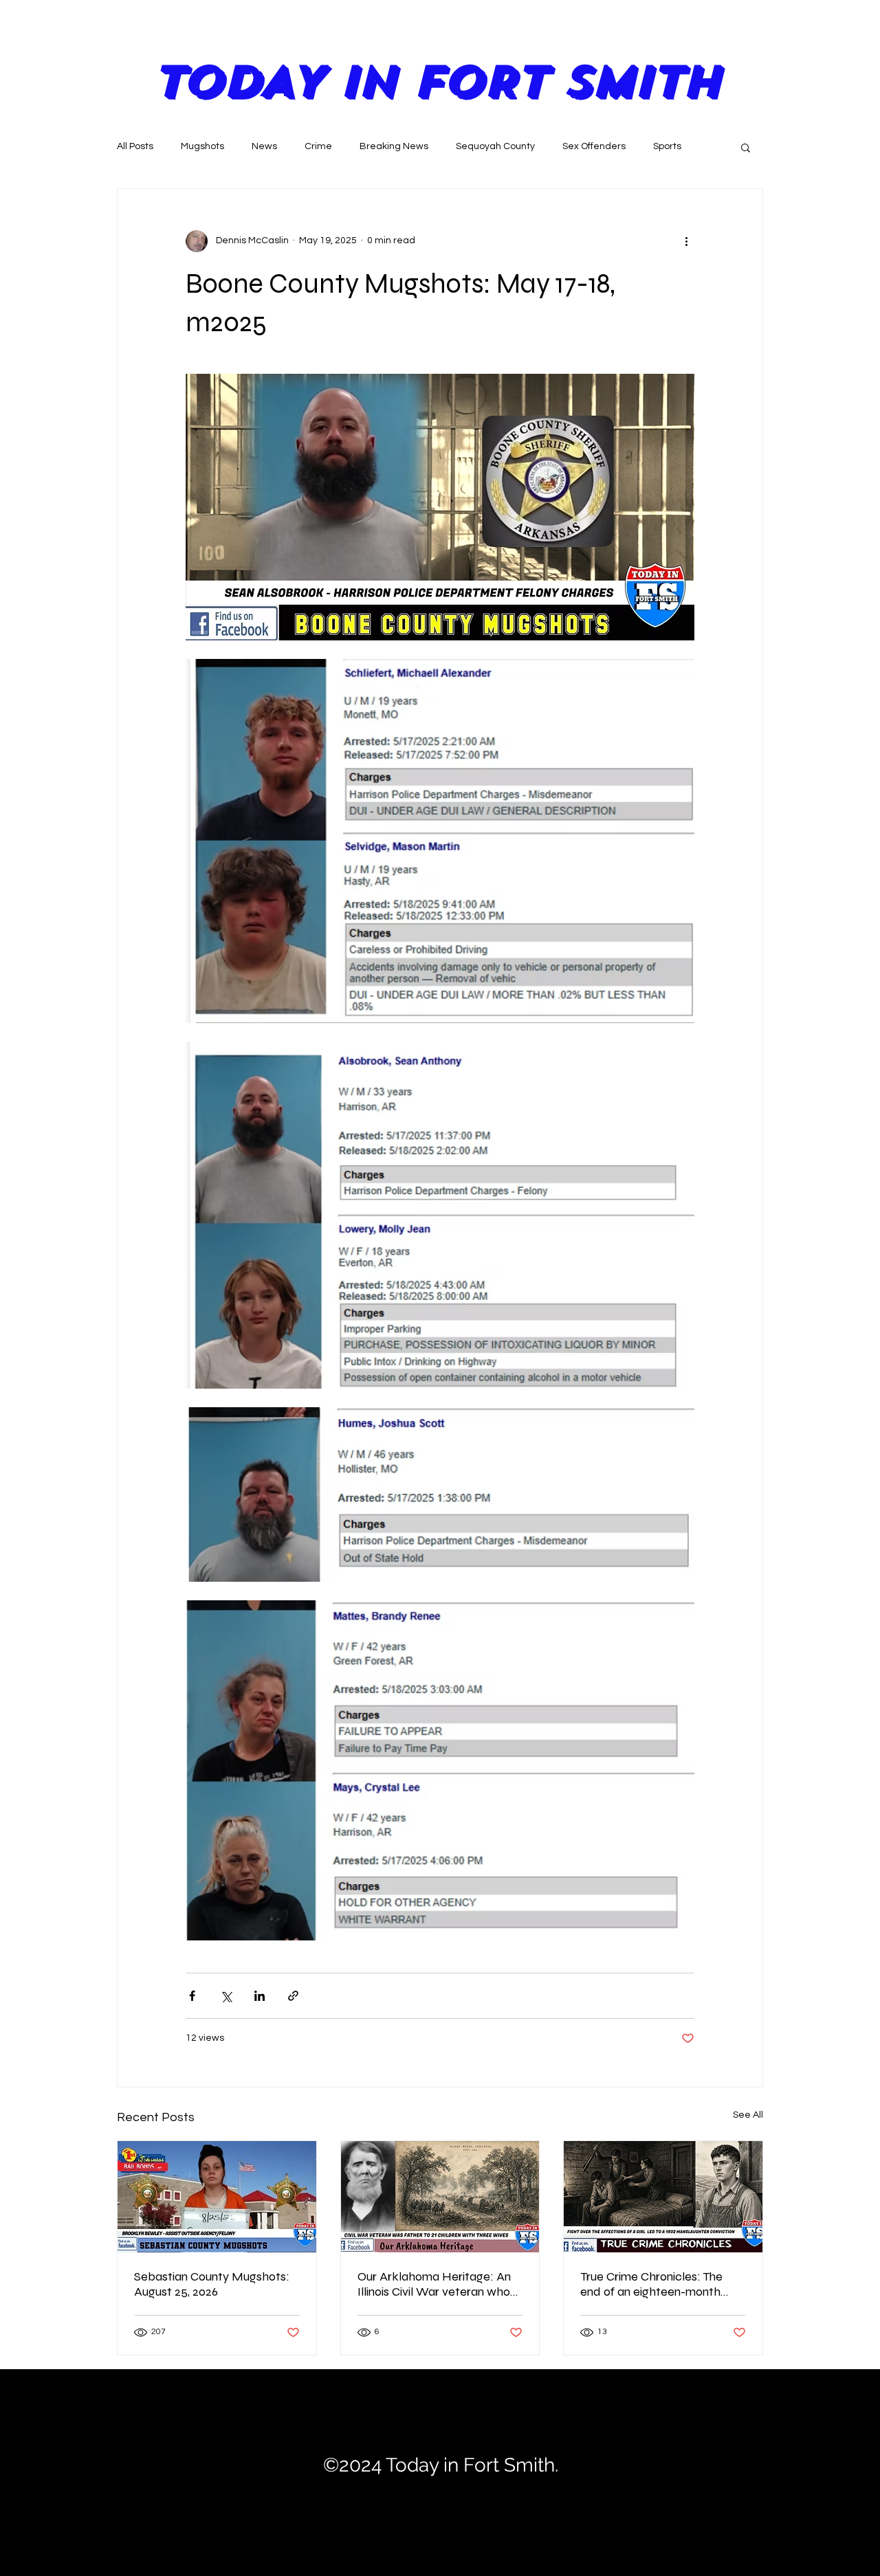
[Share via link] (293, 1996)
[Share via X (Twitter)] (226, 1996)
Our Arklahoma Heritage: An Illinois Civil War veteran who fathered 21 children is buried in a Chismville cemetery (435, 2284)
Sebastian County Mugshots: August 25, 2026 (212, 2284)
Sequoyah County (495, 146)
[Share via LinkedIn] (260, 1996)
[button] (746, 147)
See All (748, 2115)
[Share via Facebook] (192, 1996)
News (264, 146)
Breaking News (394, 146)
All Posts (135, 146)
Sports (667, 146)
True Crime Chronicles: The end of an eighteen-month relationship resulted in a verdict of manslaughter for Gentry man (654, 2284)
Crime (318, 146)
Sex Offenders (594, 146)
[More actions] (686, 241)
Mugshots (202, 146)
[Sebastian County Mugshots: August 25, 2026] (217, 2197)
